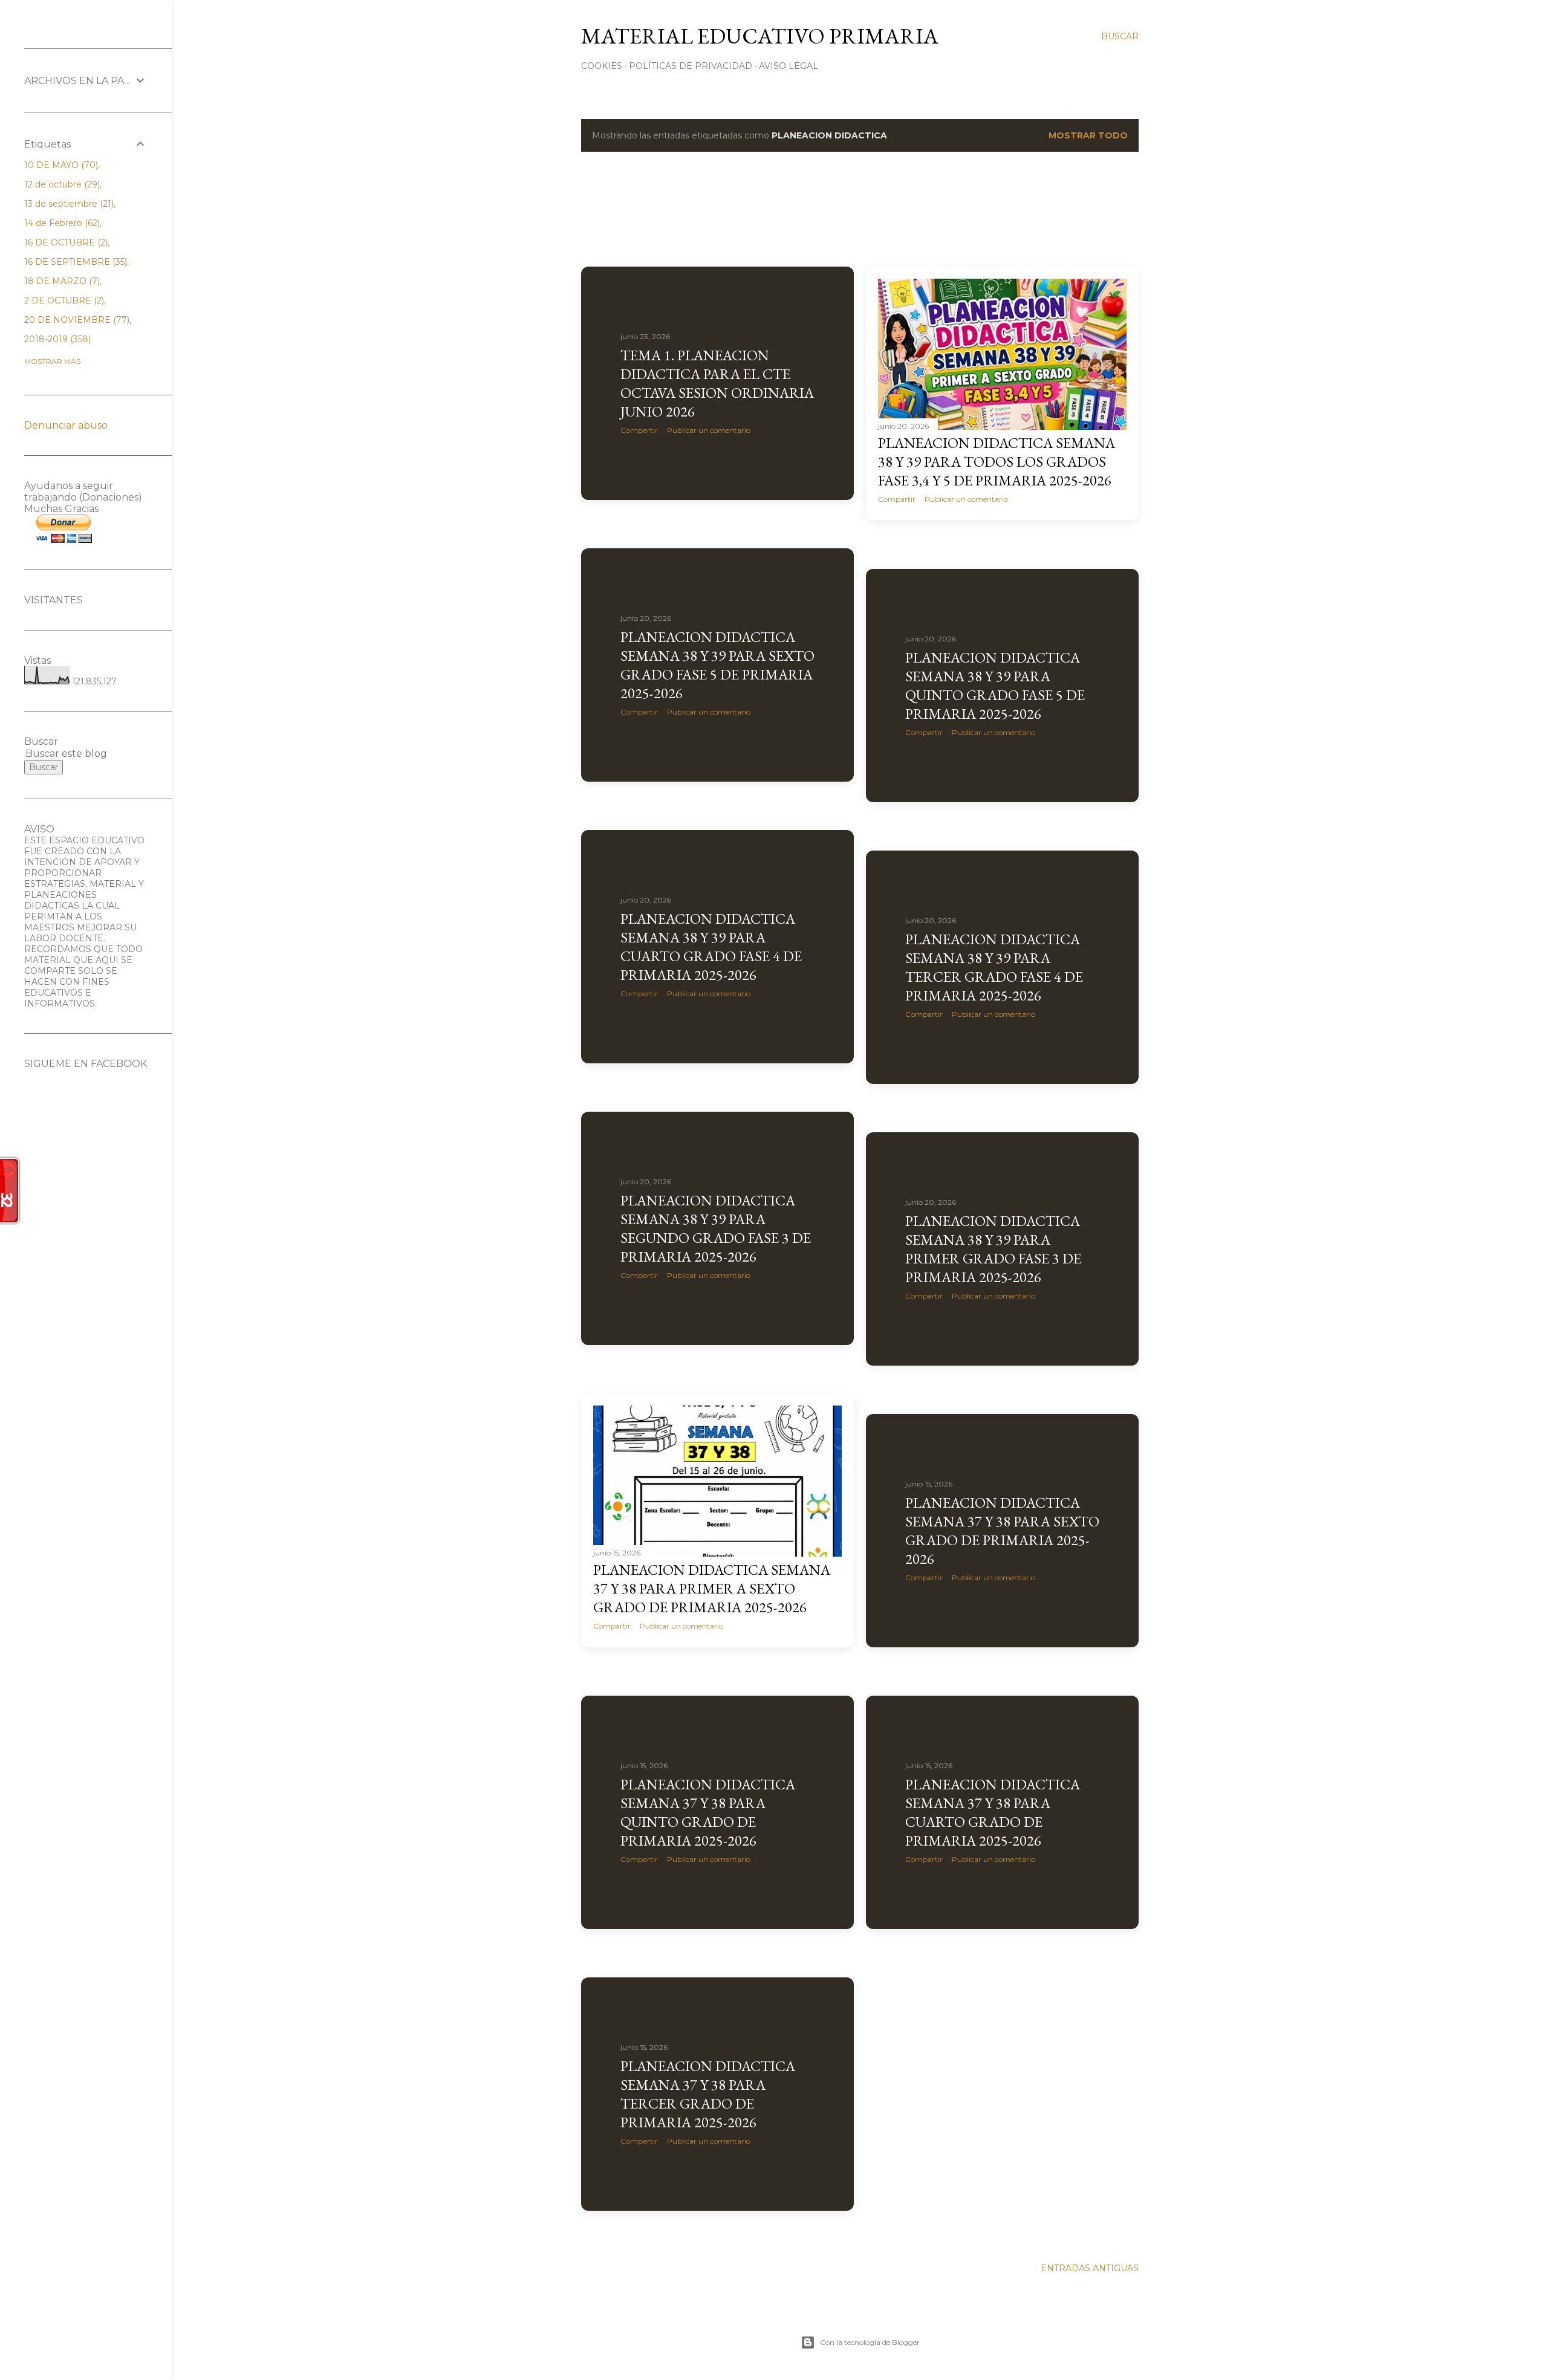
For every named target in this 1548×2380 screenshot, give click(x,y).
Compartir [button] (639, 430)
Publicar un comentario (709, 430)
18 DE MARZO (61, 281)
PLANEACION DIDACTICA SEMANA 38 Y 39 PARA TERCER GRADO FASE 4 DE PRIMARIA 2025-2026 (994, 967)
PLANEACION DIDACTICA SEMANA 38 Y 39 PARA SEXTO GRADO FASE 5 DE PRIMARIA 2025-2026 (717, 665)
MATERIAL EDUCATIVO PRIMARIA (760, 36)
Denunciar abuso (66, 425)
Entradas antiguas (1090, 2268)
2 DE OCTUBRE (63, 300)
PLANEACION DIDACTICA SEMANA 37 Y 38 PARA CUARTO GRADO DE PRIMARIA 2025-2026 (993, 1812)
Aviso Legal (789, 66)
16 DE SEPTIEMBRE (74, 262)
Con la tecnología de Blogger (870, 2342)
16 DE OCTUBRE (65, 242)
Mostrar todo (1088, 135)
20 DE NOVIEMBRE (76, 320)
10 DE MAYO (60, 165)
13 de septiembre (68, 204)
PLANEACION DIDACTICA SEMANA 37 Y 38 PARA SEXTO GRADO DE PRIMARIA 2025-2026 (1002, 1531)
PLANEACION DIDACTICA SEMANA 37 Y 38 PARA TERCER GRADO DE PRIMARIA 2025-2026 (708, 2094)
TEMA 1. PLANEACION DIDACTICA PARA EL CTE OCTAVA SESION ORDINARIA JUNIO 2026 (717, 383)
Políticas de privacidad (691, 66)
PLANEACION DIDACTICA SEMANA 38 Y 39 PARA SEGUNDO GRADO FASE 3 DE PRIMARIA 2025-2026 (716, 1228)
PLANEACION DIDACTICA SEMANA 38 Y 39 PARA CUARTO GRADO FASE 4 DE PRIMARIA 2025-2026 (711, 947)
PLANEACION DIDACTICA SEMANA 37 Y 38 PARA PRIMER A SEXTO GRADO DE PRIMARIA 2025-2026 (712, 1588)
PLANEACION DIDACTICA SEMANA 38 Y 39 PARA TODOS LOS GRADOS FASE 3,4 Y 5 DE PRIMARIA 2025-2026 (997, 462)
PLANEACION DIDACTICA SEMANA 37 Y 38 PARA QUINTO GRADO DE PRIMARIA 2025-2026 (708, 1812)
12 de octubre (61, 184)
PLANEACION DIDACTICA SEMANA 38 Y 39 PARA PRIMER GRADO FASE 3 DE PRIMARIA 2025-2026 (993, 1249)
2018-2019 (56, 339)
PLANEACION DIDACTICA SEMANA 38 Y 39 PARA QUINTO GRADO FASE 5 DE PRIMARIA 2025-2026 (995, 686)
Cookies (602, 66)
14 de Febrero (61, 223)
